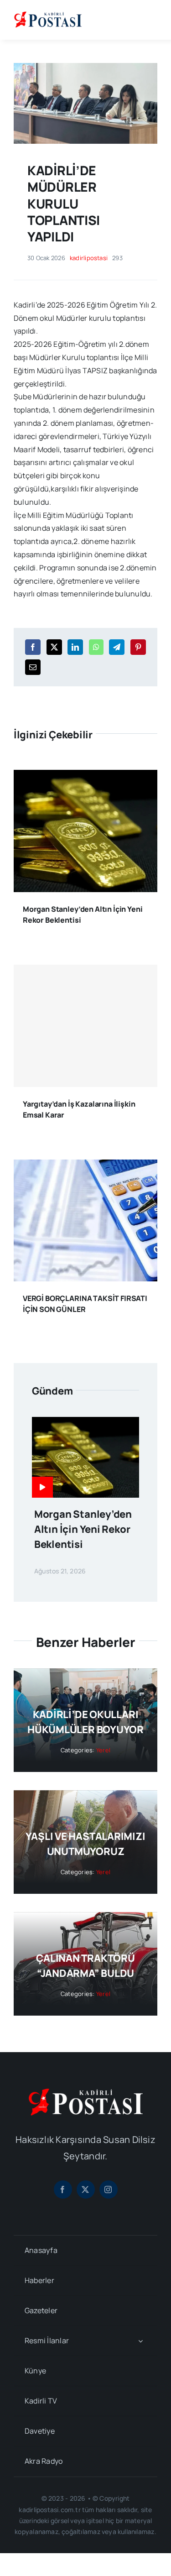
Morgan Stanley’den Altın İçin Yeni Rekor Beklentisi (83, 1529)
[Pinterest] (138, 647)
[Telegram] (117, 647)
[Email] (33, 667)
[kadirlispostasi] (48, 13)
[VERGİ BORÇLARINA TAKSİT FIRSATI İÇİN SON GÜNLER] (85, 1166)
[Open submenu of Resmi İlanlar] (140, 2341)
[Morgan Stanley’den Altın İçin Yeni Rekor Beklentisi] (85, 776)
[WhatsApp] (96, 647)
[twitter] (86, 2189)
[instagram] (109, 2189)
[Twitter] (54, 647)
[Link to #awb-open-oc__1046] (150, 20)
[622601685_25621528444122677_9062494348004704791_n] (85, 67)
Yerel (103, 1750)
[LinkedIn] (75, 647)
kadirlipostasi (89, 258)
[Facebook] (33, 647)
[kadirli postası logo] (86, 2092)
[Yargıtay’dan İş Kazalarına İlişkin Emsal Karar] (85, 1026)
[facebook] (63, 2189)
